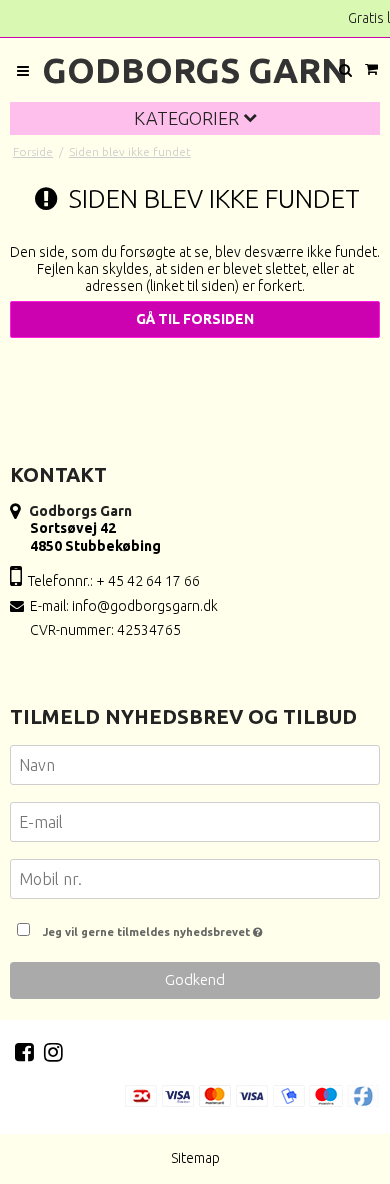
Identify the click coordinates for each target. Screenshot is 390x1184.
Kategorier (188, 118)
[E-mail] (195, 826)
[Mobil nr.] (195, 883)
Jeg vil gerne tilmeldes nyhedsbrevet (206, 927)
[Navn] (195, 769)
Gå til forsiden (195, 319)
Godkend (195, 979)
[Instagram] (53, 1052)
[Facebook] (24, 1052)
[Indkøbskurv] (371, 70)
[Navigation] (23, 70)
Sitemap (195, 1158)
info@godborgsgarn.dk (145, 606)
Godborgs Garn (195, 70)
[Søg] (345, 71)
